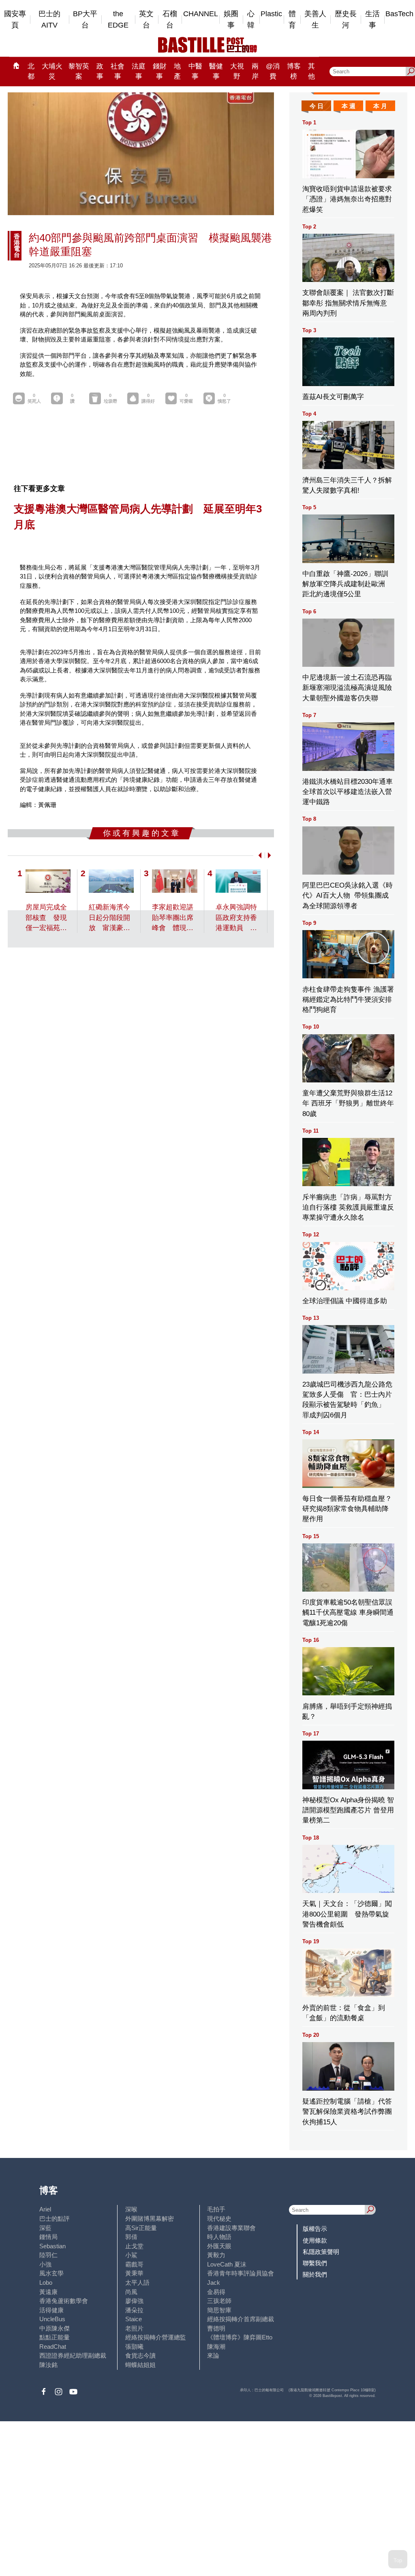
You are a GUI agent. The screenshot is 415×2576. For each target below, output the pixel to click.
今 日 (317, 106)
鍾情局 (48, 2237)
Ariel (45, 2209)
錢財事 (160, 71)
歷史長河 (346, 20)
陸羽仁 (48, 2255)
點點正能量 (55, 2337)
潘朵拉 (134, 2310)
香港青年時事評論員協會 (241, 2273)
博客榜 (294, 71)
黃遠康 (48, 2292)
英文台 (146, 20)
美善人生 (315, 20)
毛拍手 (216, 2209)
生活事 (372, 20)
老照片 (134, 2328)
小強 (45, 2264)
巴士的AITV (49, 20)
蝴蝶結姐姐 (140, 2365)
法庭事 (139, 71)
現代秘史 (219, 2219)
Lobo (46, 2283)
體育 (292, 20)
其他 (311, 71)
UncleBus (52, 2319)
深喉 (131, 2209)
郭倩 (131, 2237)
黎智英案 (79, 71)
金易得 (216, 2292)
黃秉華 (134, 2273)
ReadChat (53, 2347)
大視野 (237, 71)
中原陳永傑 (55, 2328)
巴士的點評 (55, 2219)
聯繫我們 (315, 2263)
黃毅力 (216, 2255)
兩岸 (255, 71)
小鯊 (131, 2255)
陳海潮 (216, 2347)
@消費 (273, 71)
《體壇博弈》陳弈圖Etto (240, 2337)
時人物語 (219, 2237)
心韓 (251, 20)
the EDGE (118, 20)
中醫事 (195, 71)
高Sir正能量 (141, 2228)
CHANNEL (201, 14)
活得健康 (51, 2310)
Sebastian (52, 2246)
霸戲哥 (134, 2264)
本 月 (380, 106)
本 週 (349, 106)
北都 (31, 71)
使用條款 (315, 2240)
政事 (100, 71)
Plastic (271, 14)
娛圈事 (231, 20)
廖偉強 (134, 2301)
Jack (214, 2283)
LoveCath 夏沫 (227, 2264)
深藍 (45, 2228)
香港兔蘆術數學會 (64, 2301)
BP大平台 (85, 20)
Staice (134, 2319)
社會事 (118, 71)
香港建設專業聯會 (231, 2228)
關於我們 (315, 2274)
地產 (177, 71)
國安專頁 (15, 20)
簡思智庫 (219, 2310)
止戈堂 (134, 2246)
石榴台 (170, 20)
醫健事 (216, 71)
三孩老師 (219, 2301)
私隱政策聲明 (321, 2252)
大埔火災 (52, 71)
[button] (258, 855)
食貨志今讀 (140, 2355)
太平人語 (137, 2283)
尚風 (131, 2292)
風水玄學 (51, 2273)
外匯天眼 (219, 2246)
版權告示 (315, 2229)
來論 (213, 2355)
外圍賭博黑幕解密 (150, 2219)
